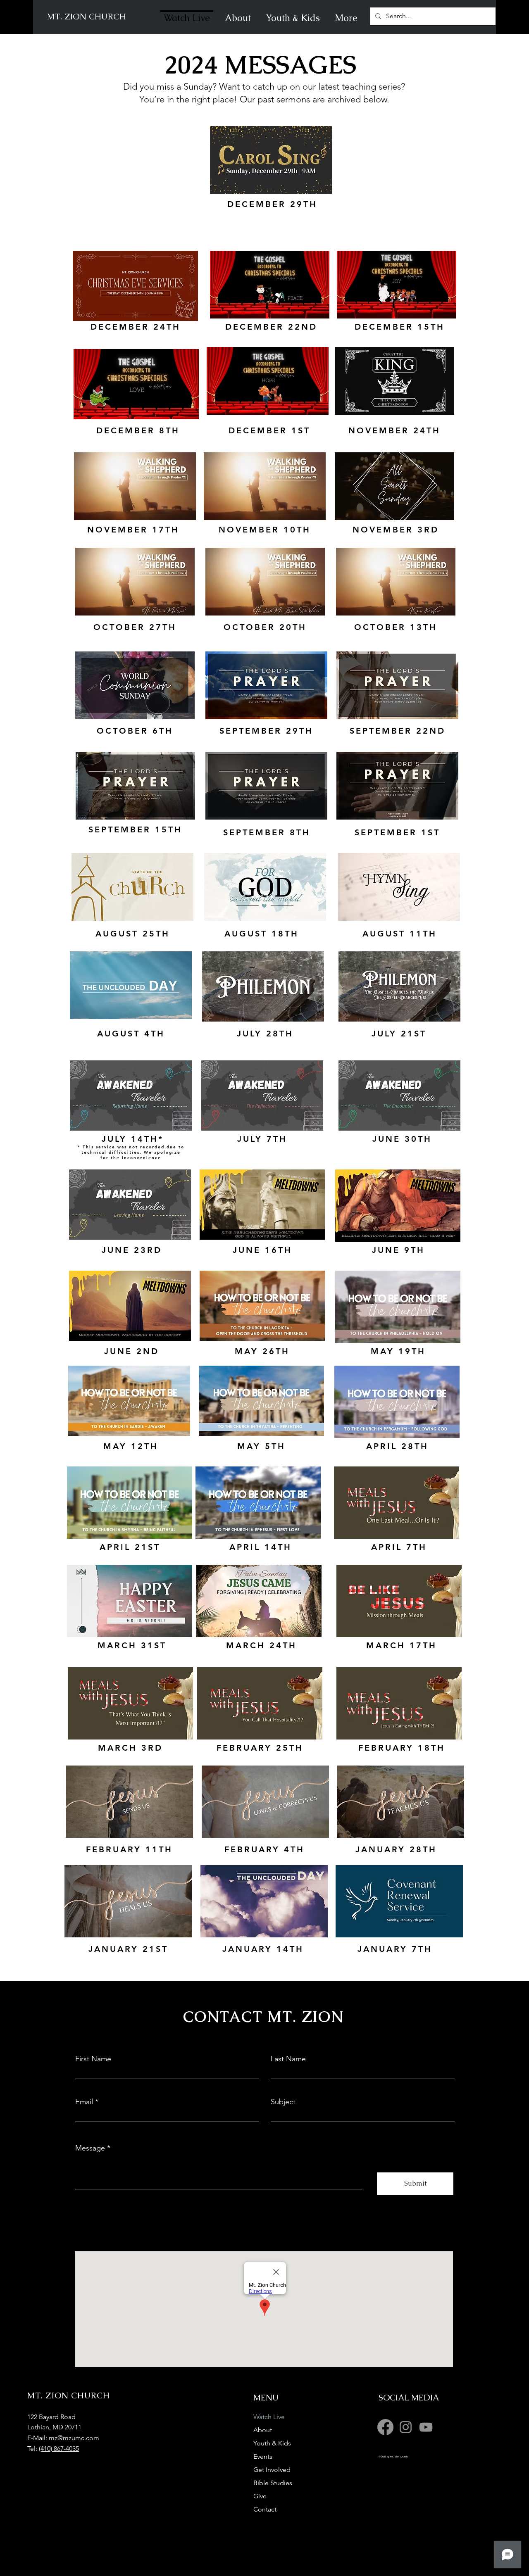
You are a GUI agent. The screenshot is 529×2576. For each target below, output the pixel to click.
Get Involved (272, 2470)
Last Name (288, 2059)
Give (260, 2496)
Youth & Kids (272, 2443)
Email (84, 2102)
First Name (93, 2059)
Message (90, 2148)
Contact (265, 2509)
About (263, 2430)
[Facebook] (385, 2427)
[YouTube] (426, 2427)
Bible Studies (273, 2483)
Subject (283, 2102)
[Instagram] (406, 2427)
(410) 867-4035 (59, 2449)
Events (263, 2456)
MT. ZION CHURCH (87, 17)
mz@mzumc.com (74, 2438)
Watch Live (269, 2417)
